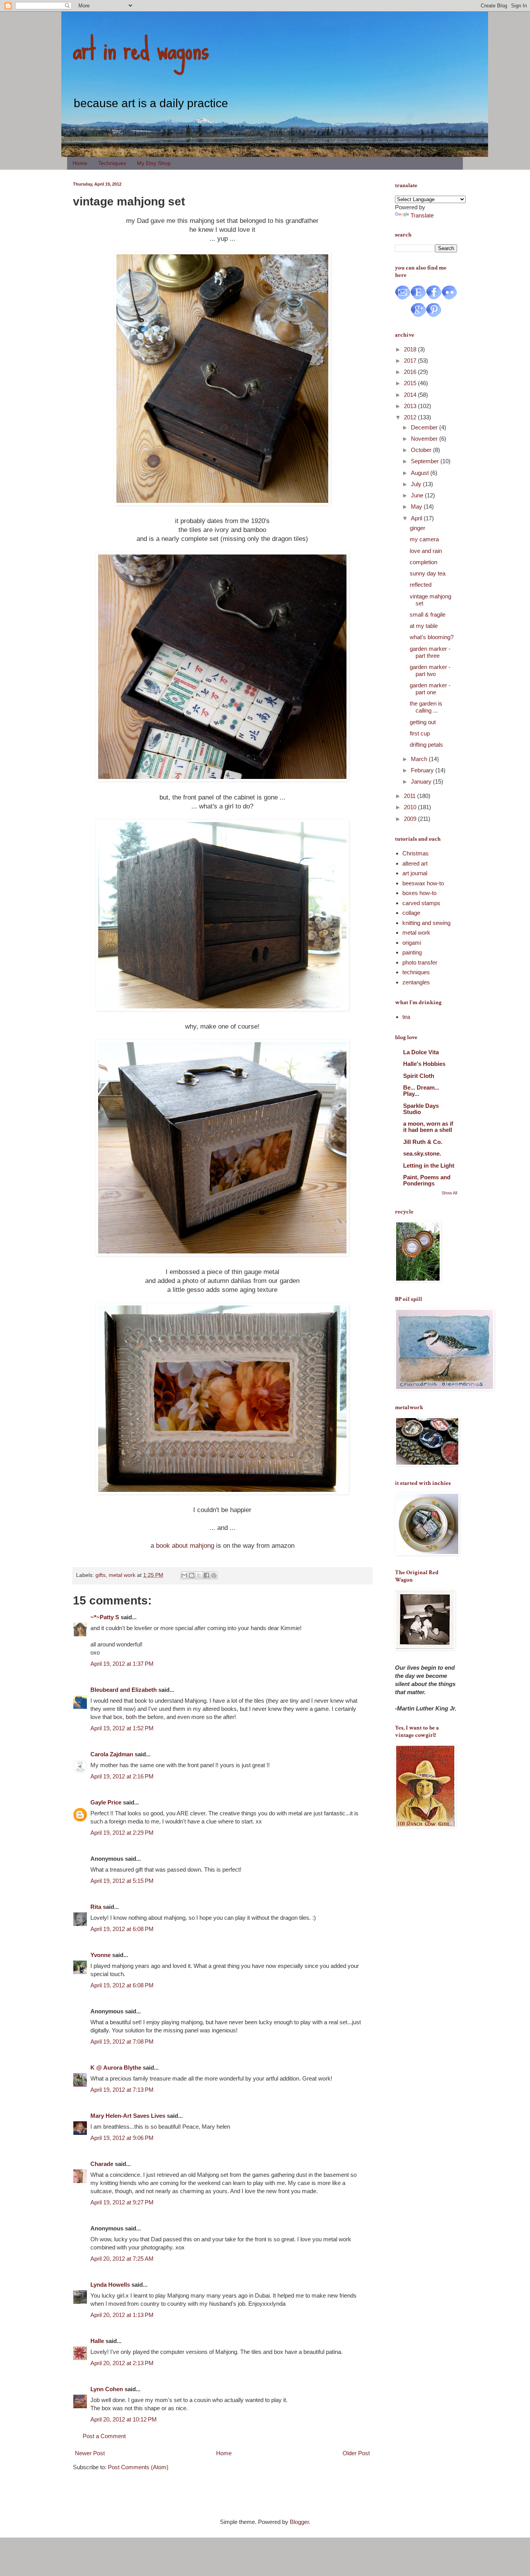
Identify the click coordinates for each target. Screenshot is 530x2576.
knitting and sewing (426, 923)
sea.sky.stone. (422, 1153)
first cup (420, 733)
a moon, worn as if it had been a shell (428, 1127)
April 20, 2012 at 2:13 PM (122, 2363)
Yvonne (100, 1955)
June (418, 495)
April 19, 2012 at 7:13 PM (122, 2090)
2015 (411, 383)
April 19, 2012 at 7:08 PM (122, 2042)
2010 (411, 807)
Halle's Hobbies (424, 1064)
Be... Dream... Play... (421, 1091)
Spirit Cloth (419, 1076)
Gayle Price (106, 1802)
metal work (122, 1575)
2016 (411, 372)
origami (412, 943)
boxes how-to (419, 893)
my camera (424, 539)
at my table (424, 626)
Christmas (416, 853)
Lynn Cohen (107, 2389)
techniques (416, 972)
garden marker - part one (430, 689)
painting (412, 952)
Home (80, 163)
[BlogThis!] (192, 1575)
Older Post (356, 2453)
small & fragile (428, 614)
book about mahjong (185, 1545)
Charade (102, 2164)
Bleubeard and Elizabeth (124, 1690)
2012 (411, 417)
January (422, 781)
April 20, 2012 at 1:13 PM (122, 2315)
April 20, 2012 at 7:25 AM (122, 2259)
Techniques (112, 163)
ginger (417, 528)
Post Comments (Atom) (138, 2467)
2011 (410, 796)
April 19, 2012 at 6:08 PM (122, 1929)
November (425, 439)
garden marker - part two (430, 670)
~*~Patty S (105, 1617)
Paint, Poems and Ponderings (427, 1180)
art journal (415, 873)
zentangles (416, 982)
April (417, 518)
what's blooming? (432, 637)
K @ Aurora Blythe (116, 2068)
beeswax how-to (423, 883)
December (425, 427)
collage (411, 913)
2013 (411, 406)
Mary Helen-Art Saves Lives (128, 2116)
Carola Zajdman (112, 1754)
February (423, 770)
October (422, 450)
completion (423, 562)
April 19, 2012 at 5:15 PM (122, 1881)
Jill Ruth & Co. (423, 1142)
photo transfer (420, 962)
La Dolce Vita (421, 1052)
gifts (100, 1575)
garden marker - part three (430, 652)
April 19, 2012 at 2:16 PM (122, 1776)
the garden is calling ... (426, 707)
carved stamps (421, 903)
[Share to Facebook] (206, 1575)
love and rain (426, 551)
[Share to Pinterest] (214, 1575)
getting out (423, 722)
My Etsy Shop (154, 163)
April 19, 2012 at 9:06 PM (122, 2138)
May (417, 507)
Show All (449, 1193)
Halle (97, 2341)
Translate (422, 215)
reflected (421, 585)
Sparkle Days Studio (421, 1109)
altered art (415, 863)
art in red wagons (141, 49)
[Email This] (184, 1575)
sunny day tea (428, 573)
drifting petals (426, 745)
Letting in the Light (429, 1165)
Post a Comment (104, 2436)
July (417, 484)
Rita (96, 1907)
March (420, 759)
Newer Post (90, 2453)
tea (406, 1017)
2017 (411, 361)
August (421, 473)
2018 (411, 349)
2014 (411, 395)
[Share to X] (199, 1575)
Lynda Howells (110, 2285)
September (426, 461)
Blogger (299, 2522)
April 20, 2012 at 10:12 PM (124, 2419)
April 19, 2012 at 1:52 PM (122, 1728)
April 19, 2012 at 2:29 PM (122, 1833)
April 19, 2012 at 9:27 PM (122, 2202)
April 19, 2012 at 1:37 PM (122, 1664)
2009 (411, 819)
